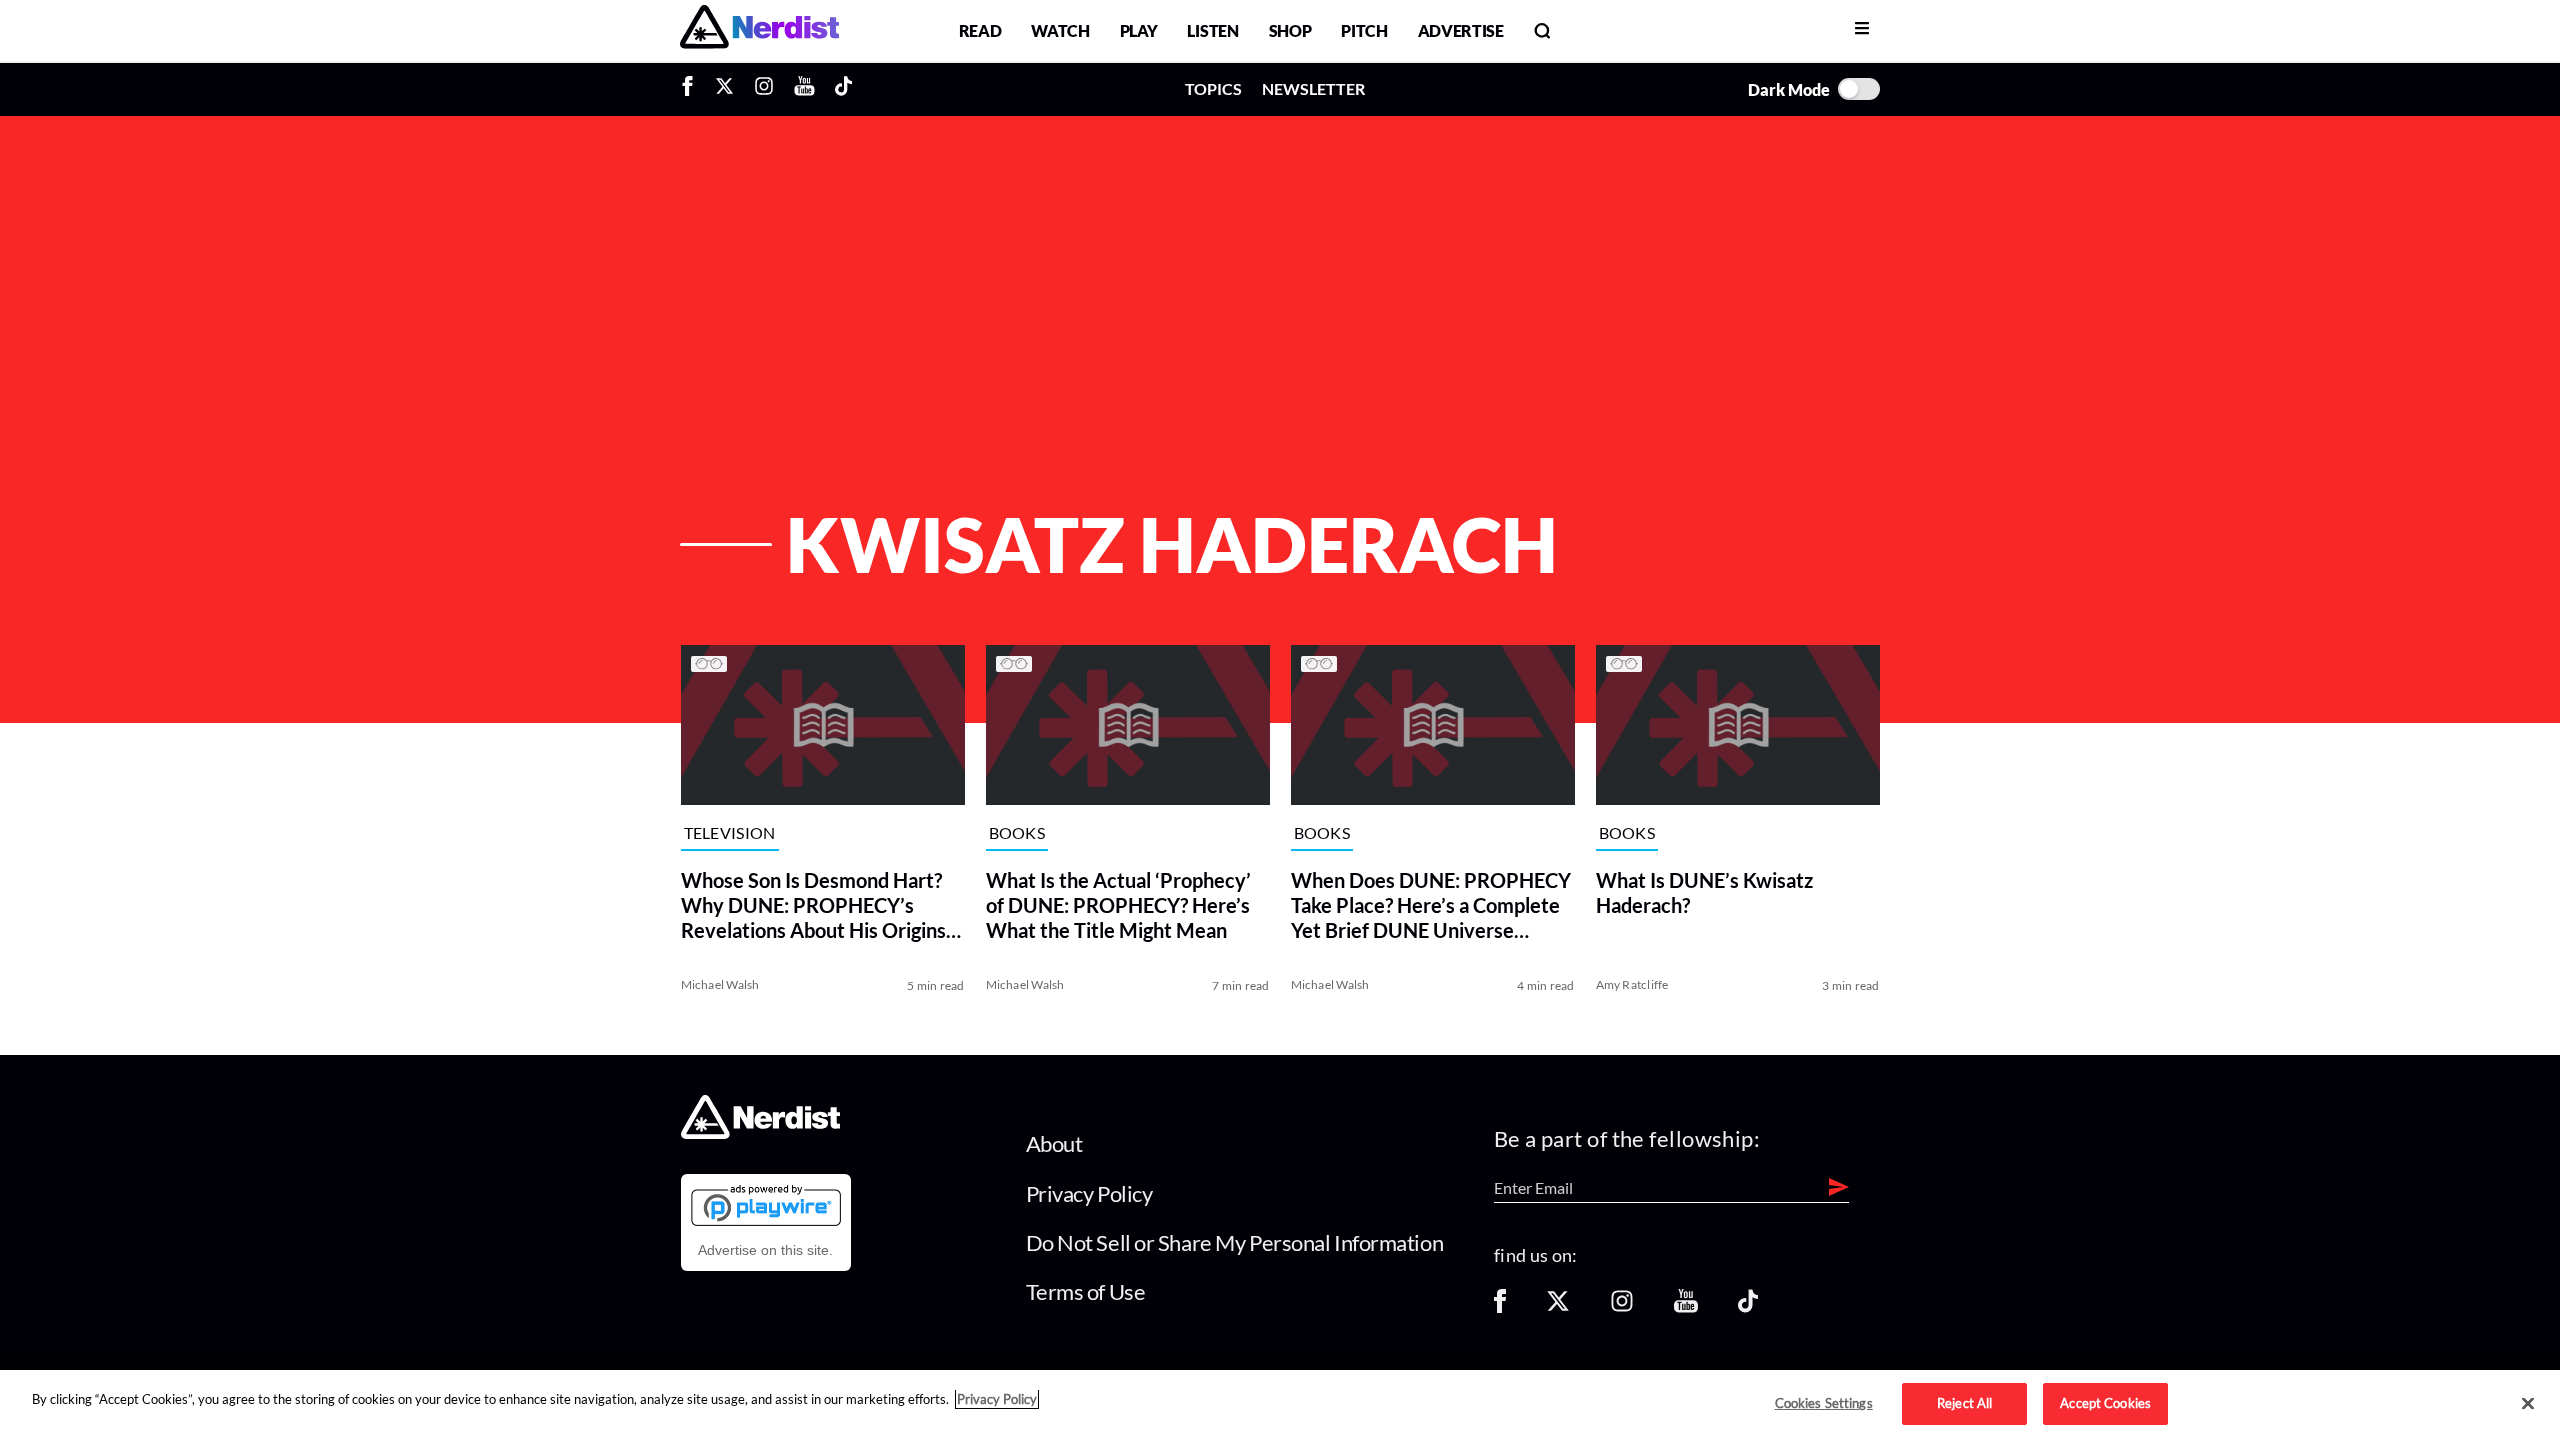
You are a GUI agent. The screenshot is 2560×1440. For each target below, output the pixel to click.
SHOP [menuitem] (1290, 30)
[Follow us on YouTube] (1686, 1307)
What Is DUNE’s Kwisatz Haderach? (1704, 892)
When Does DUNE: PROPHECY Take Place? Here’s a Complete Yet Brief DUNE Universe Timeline (1431, 905)
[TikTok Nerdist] (843, 89)
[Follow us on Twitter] (1558, 1307)
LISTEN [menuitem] (1212, 30)
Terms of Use (1086, 1291)
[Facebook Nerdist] (692, 89)
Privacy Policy (1089, 1193)
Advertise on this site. (765, 1250)
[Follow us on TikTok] (1748, 1307)
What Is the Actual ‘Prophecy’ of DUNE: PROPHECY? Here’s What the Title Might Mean (1118, 905)
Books (1017, 833)
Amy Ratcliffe (1632, 984)
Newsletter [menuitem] (1313, 88)
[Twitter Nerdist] (724, 89)
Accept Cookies (2105, 1403)
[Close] (2528, 1404)
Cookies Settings (1824, 1403)
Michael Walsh (720, 984)
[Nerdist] (759, 30)
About (1054, 1143)
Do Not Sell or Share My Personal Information (1235, 1242)
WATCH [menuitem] (1060, 30)
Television (730, 833)
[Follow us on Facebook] (1500, 1307)
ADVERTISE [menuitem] (1461, 30)
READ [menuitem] (980, 30)
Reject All (1964, 1403)
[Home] (760, 1133)
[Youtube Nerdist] (804, 89)
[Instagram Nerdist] (764, 89)
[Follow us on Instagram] (1622, 1307)
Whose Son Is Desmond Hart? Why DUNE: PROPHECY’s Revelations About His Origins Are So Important (813, 905)
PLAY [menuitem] (1139, 30)
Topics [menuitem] (1213, 88)
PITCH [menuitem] (1364, 30)
